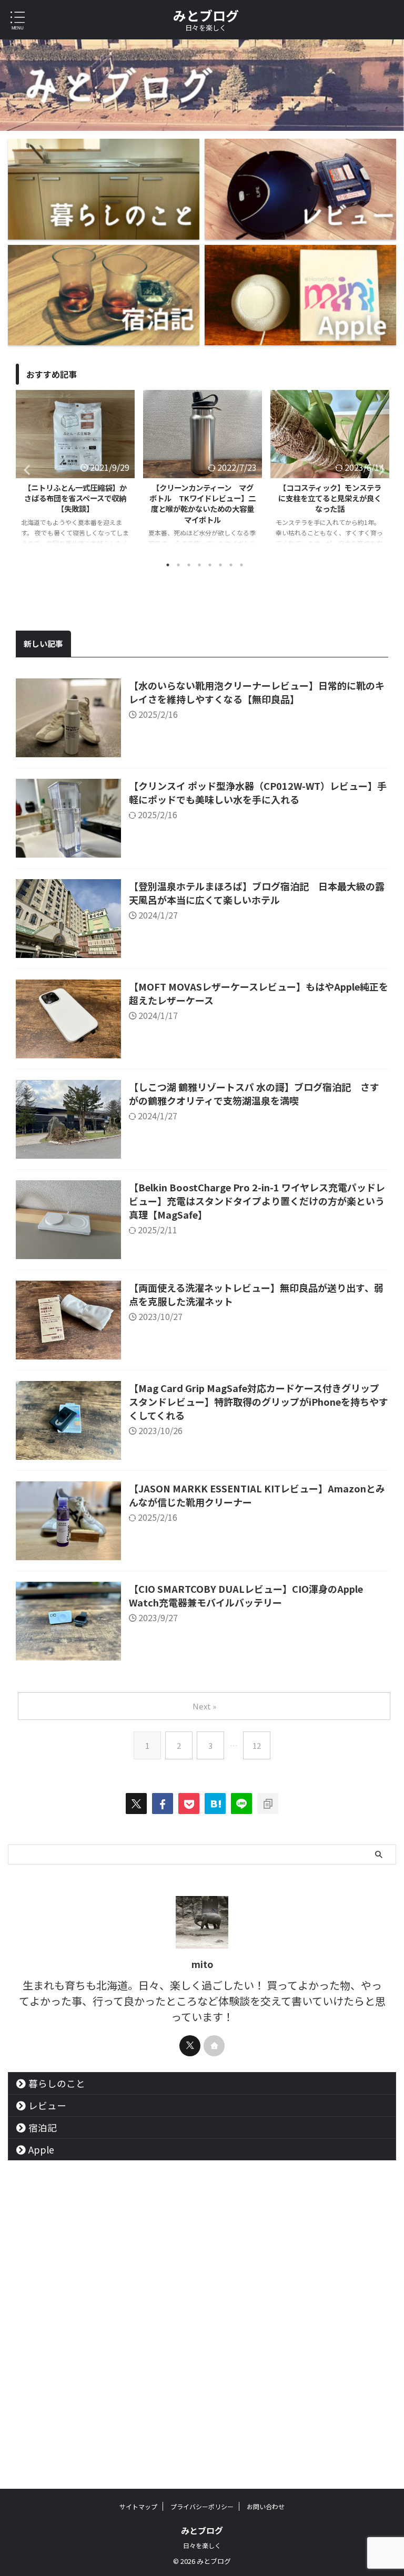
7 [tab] (231, 565)
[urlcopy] (268, 1804)
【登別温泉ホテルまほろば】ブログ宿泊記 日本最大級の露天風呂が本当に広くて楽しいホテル (257, 893)
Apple (41, 2150)
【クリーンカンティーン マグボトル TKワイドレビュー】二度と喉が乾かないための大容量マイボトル (75, 503)
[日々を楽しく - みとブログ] (215, 1804)
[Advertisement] (202, 2378)
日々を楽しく (202, 2545)
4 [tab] (199, 565)
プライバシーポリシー (202, 2506)
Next (378, 470)
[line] (241, 1804)
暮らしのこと (57, 2083)
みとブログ (206, 15)
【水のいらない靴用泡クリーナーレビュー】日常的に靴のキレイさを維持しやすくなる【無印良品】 (257, 692)
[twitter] (136, 1804)
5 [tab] (210, 565)
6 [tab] (220, 565)
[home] (214, 2046)
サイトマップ (138, 2506)
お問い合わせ (266, 2506)
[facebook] (163, 1804)
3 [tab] (189, 565)
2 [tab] (178, 565)
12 (257, 1745)
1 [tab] (168, 565)
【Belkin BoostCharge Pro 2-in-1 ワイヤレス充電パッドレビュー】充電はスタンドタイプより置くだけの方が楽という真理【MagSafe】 (257, 1201)
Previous (26, 470)
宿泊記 (43, 2127)
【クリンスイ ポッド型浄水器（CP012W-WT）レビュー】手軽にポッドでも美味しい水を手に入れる (258, 792)
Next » (204, 1706)
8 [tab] (241, 565)
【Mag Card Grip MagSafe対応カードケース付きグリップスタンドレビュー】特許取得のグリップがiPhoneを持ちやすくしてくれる (259, 1402)
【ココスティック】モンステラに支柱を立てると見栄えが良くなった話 (203, 498)
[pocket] (189, 1804)
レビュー (47, 2105)
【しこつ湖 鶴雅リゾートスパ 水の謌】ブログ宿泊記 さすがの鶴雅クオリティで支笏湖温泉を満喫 (254, 1094)
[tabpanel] (75, 472)
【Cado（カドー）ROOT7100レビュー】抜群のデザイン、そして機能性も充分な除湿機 (330, 498)
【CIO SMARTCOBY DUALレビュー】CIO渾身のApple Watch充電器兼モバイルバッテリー (246, 1595)
